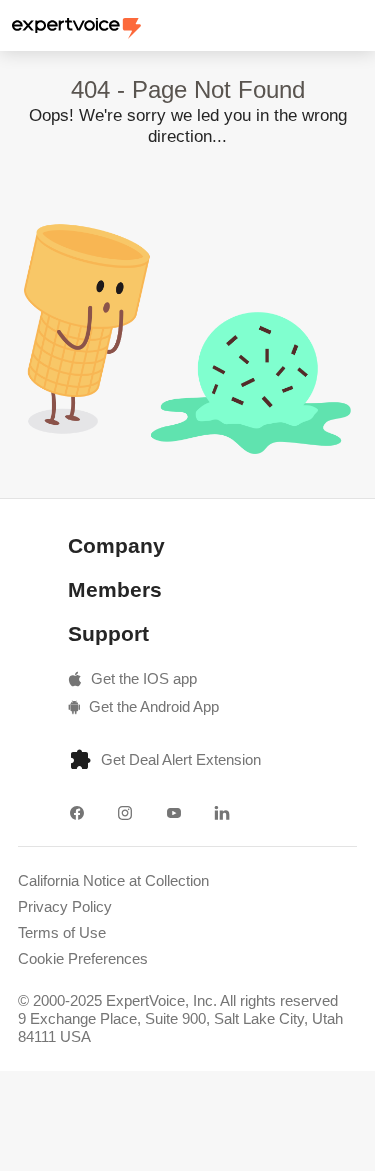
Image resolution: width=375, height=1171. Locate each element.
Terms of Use (62, 932)
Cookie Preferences (83, 958)
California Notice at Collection (113, 880)
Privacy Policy (65, 906)
